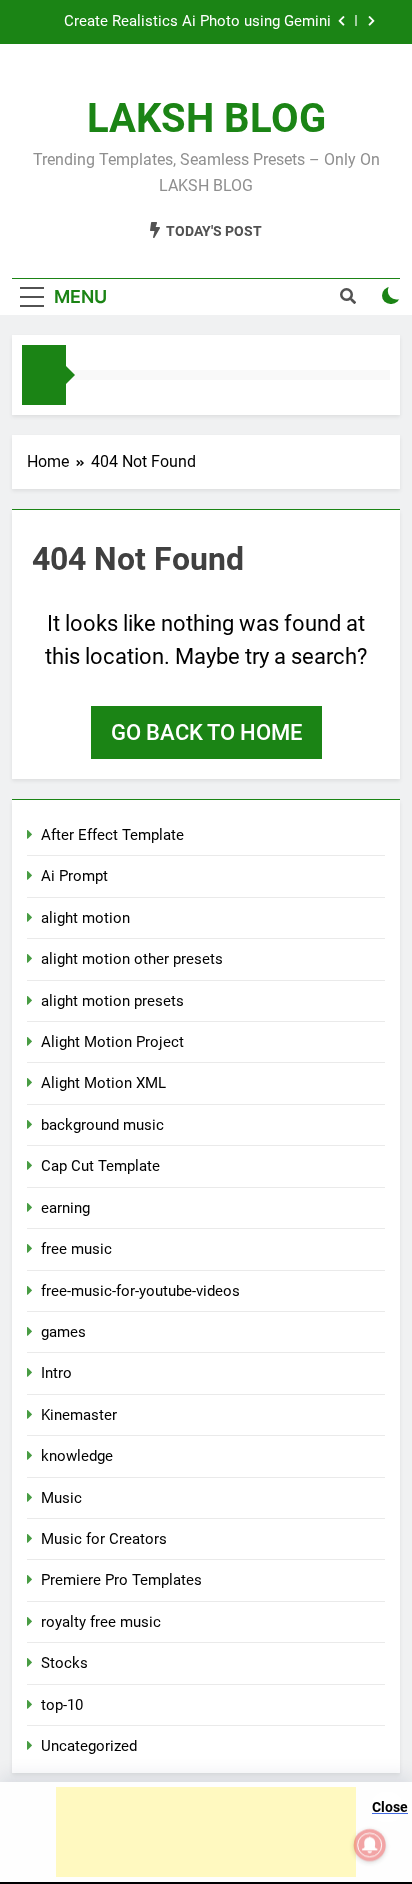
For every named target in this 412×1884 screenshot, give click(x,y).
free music (76, 1249)
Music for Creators (104, 1539)
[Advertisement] (206, 1832)
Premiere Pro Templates (121, 1580)
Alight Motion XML (103, 1083)
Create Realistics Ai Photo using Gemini (197, 22)
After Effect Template (112, 835)
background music (102, 1125)
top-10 (62, 1705)
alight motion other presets (132, 959)
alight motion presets (112, 1001)
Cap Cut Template (100, 1166)
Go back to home (206, 732)
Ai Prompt (74, 876)
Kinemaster (79, 1415)
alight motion (85, 918)
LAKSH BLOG (206, 118)
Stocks (64, 1663)
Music (61, 1498)
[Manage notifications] (370, 1845)
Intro (56, 1373)
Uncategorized (89, 1746)
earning (65, 1208)
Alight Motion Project (112, 1042)
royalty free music (101, 1622)
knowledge (77, 1456)
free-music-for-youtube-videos (140, 1291)
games (63, 1332)
